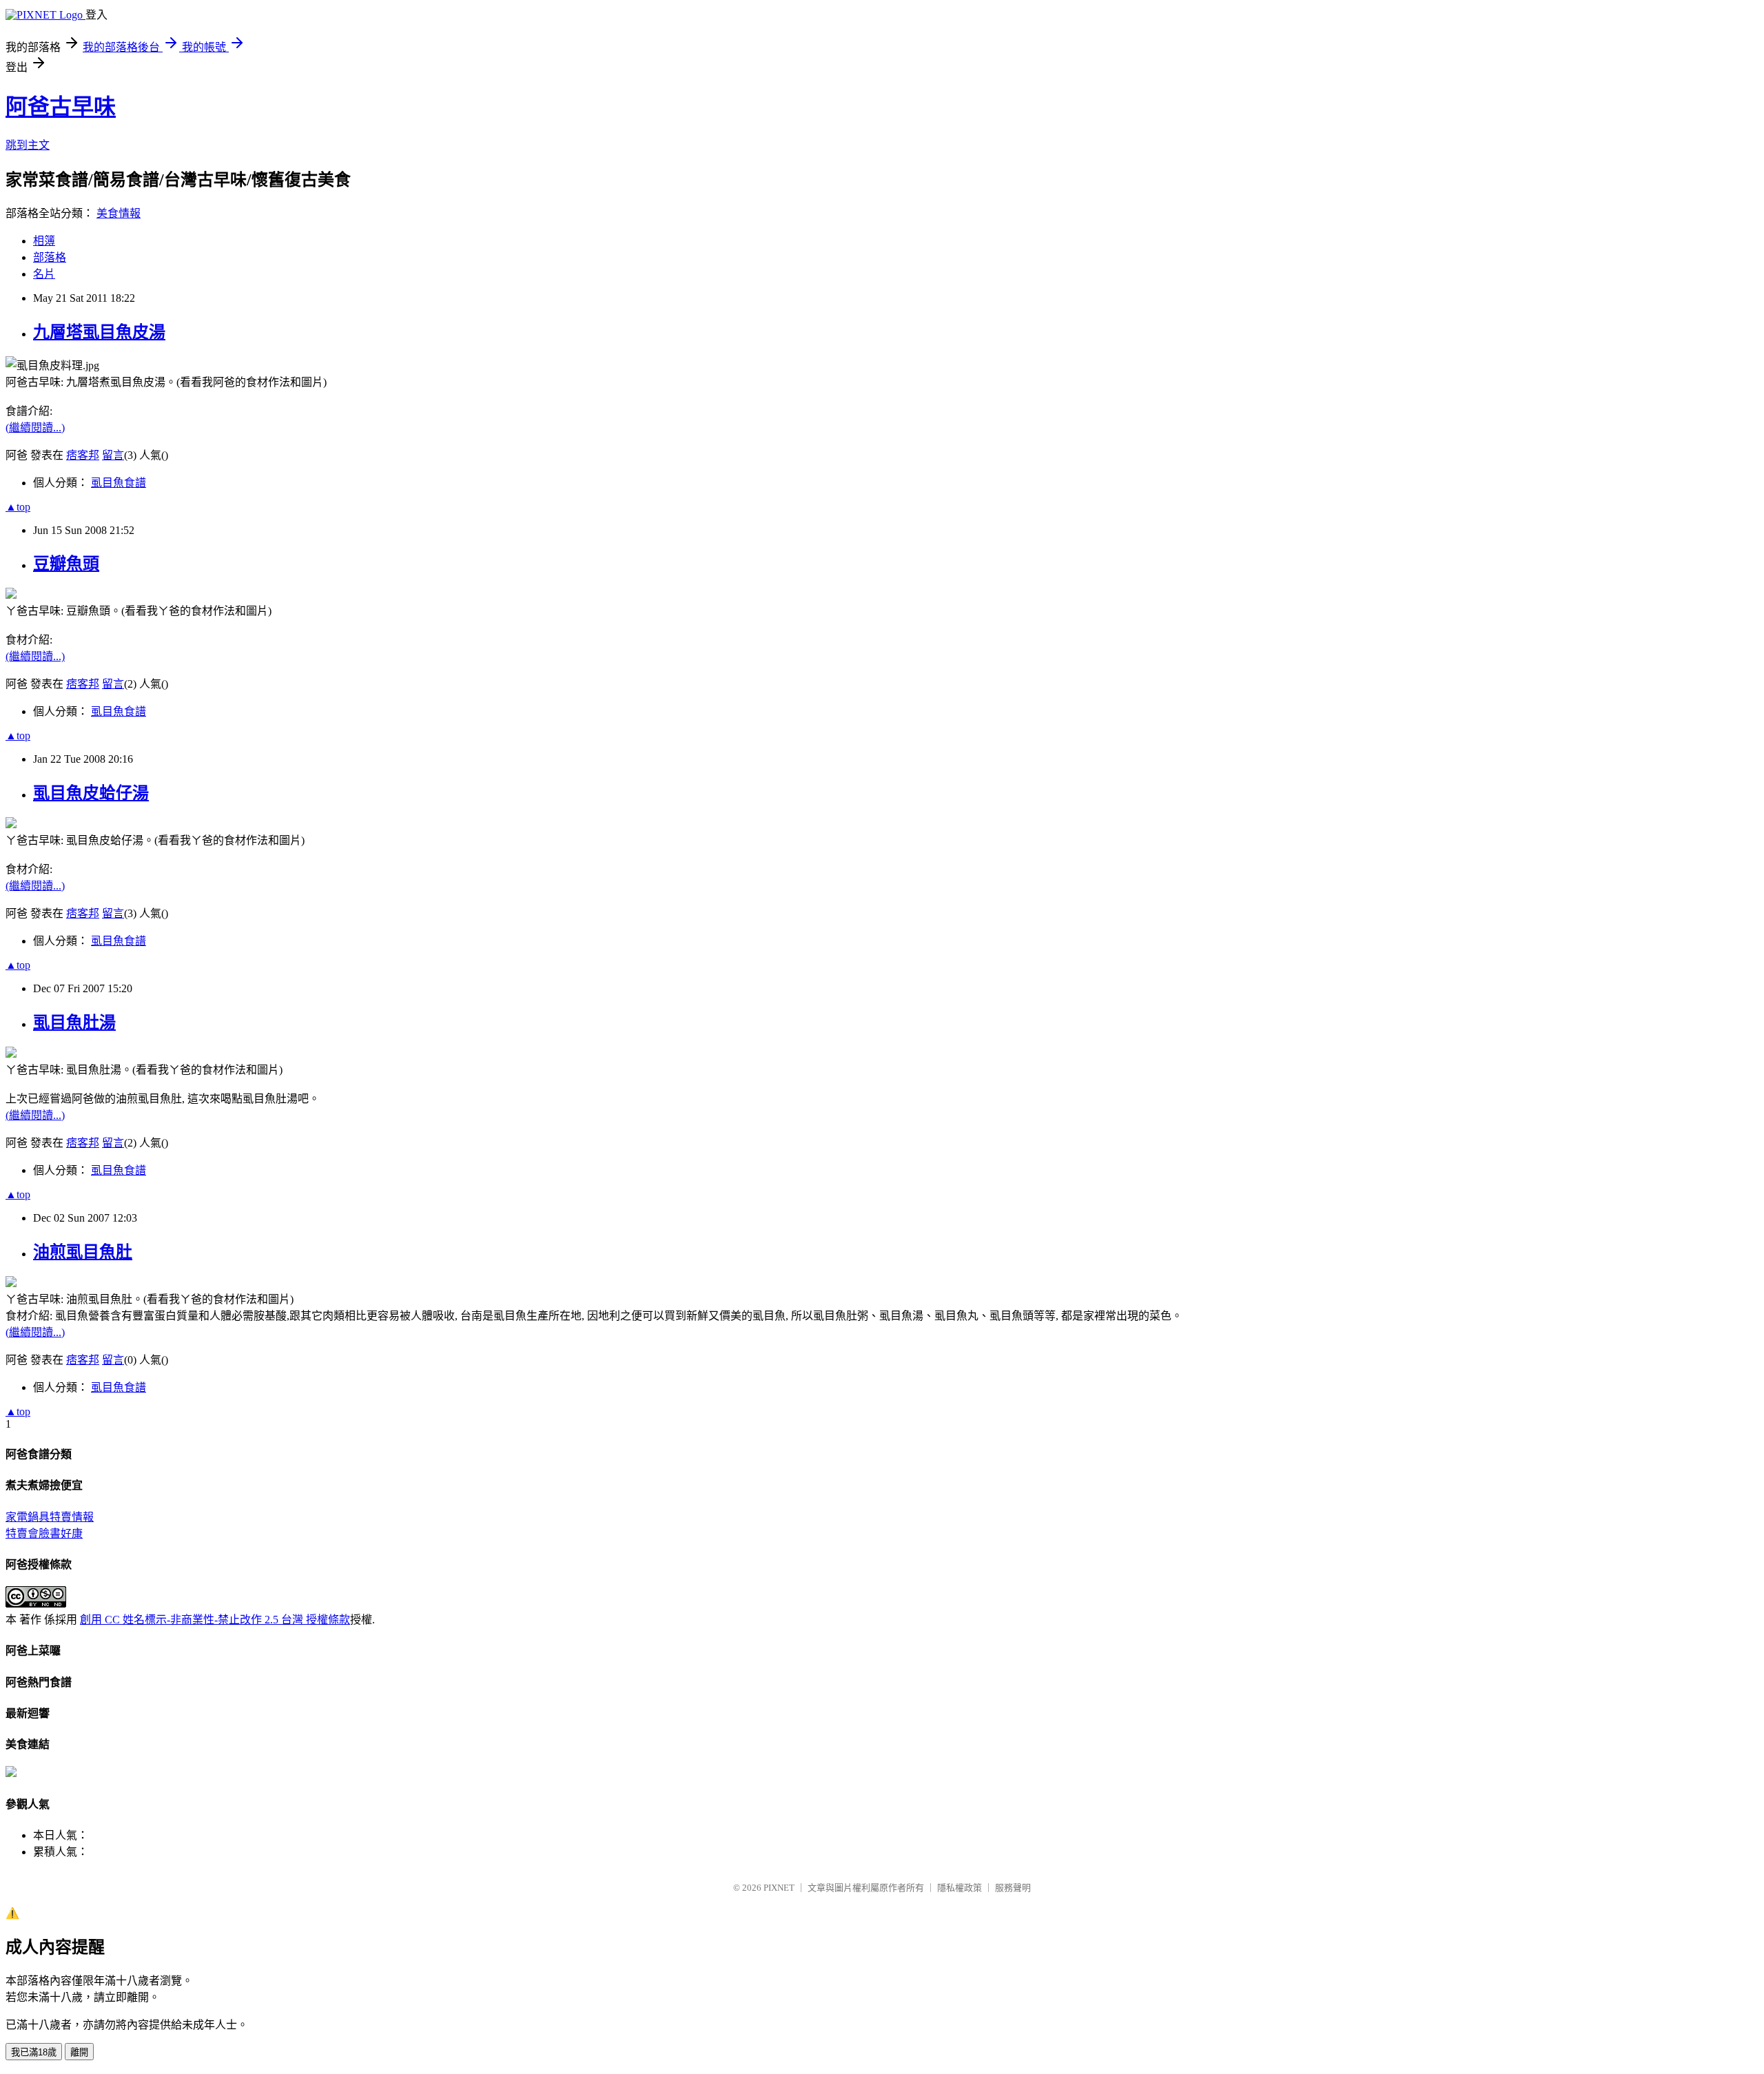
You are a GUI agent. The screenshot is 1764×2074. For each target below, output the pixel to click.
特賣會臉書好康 (44, 1533)
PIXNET (779, 1888)
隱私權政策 (960, 1888)
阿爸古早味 (61, 107)
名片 (44, 274)
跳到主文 (28, 145)
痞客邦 (83, 455)
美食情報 (119, 213)
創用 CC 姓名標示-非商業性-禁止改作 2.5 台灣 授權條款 (215, 1620)
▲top (18, 507)
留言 (113, 455)
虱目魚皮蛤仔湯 (91, 793)
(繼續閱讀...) (35, 428)
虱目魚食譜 (119, 483)
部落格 (50, 257)
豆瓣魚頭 (66, 564)
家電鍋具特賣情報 (50, 1517)
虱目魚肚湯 (74, 1023)
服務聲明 (1013, 1888)
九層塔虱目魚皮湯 (99, 332)
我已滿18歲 (34, 2052)
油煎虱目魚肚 (83, 1252)
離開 (79, 2052)
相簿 (44, 241)
